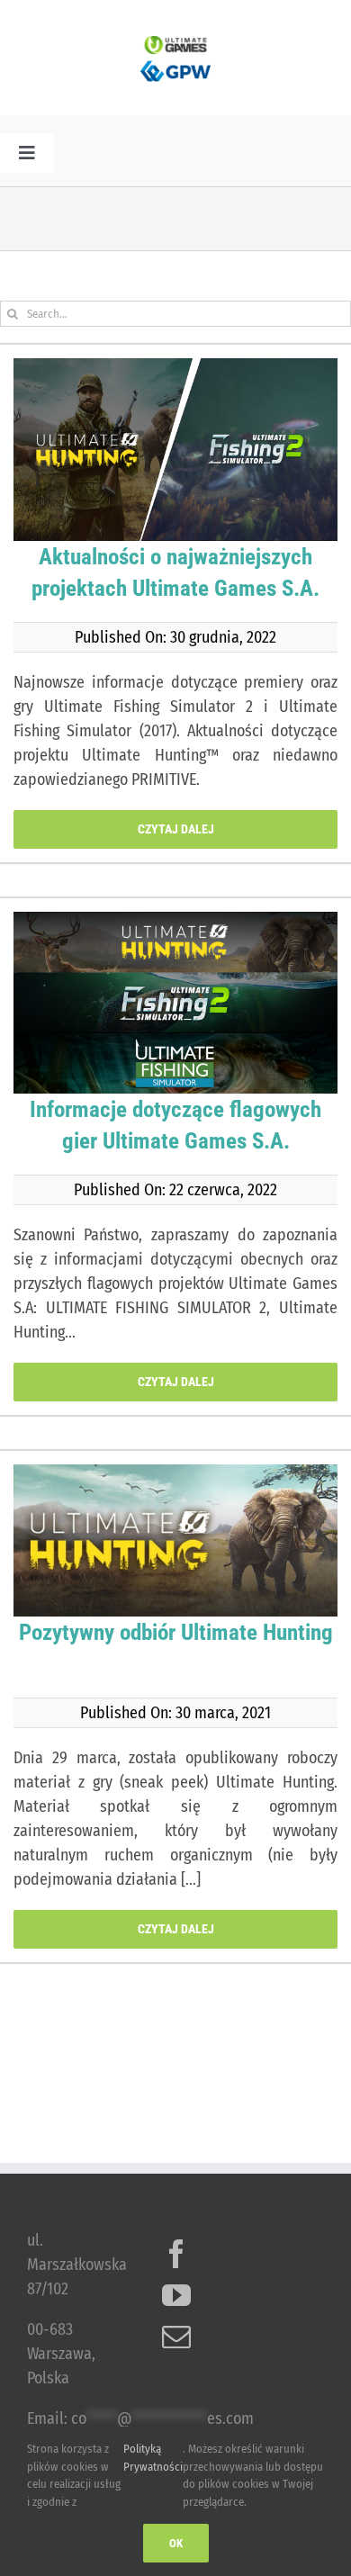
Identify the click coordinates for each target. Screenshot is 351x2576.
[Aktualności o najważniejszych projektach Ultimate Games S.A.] (175, 450)
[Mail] (176, 2337)
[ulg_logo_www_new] (175, 44)
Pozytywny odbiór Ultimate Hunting (176, 1632)
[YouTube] (176, 2295)
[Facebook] (176, 2254)
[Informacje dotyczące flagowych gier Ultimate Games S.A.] (175, 1003)
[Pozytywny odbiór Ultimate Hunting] (175, 1540)
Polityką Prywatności (153, 2458)
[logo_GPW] (175, 62)
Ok (176, 2543)
